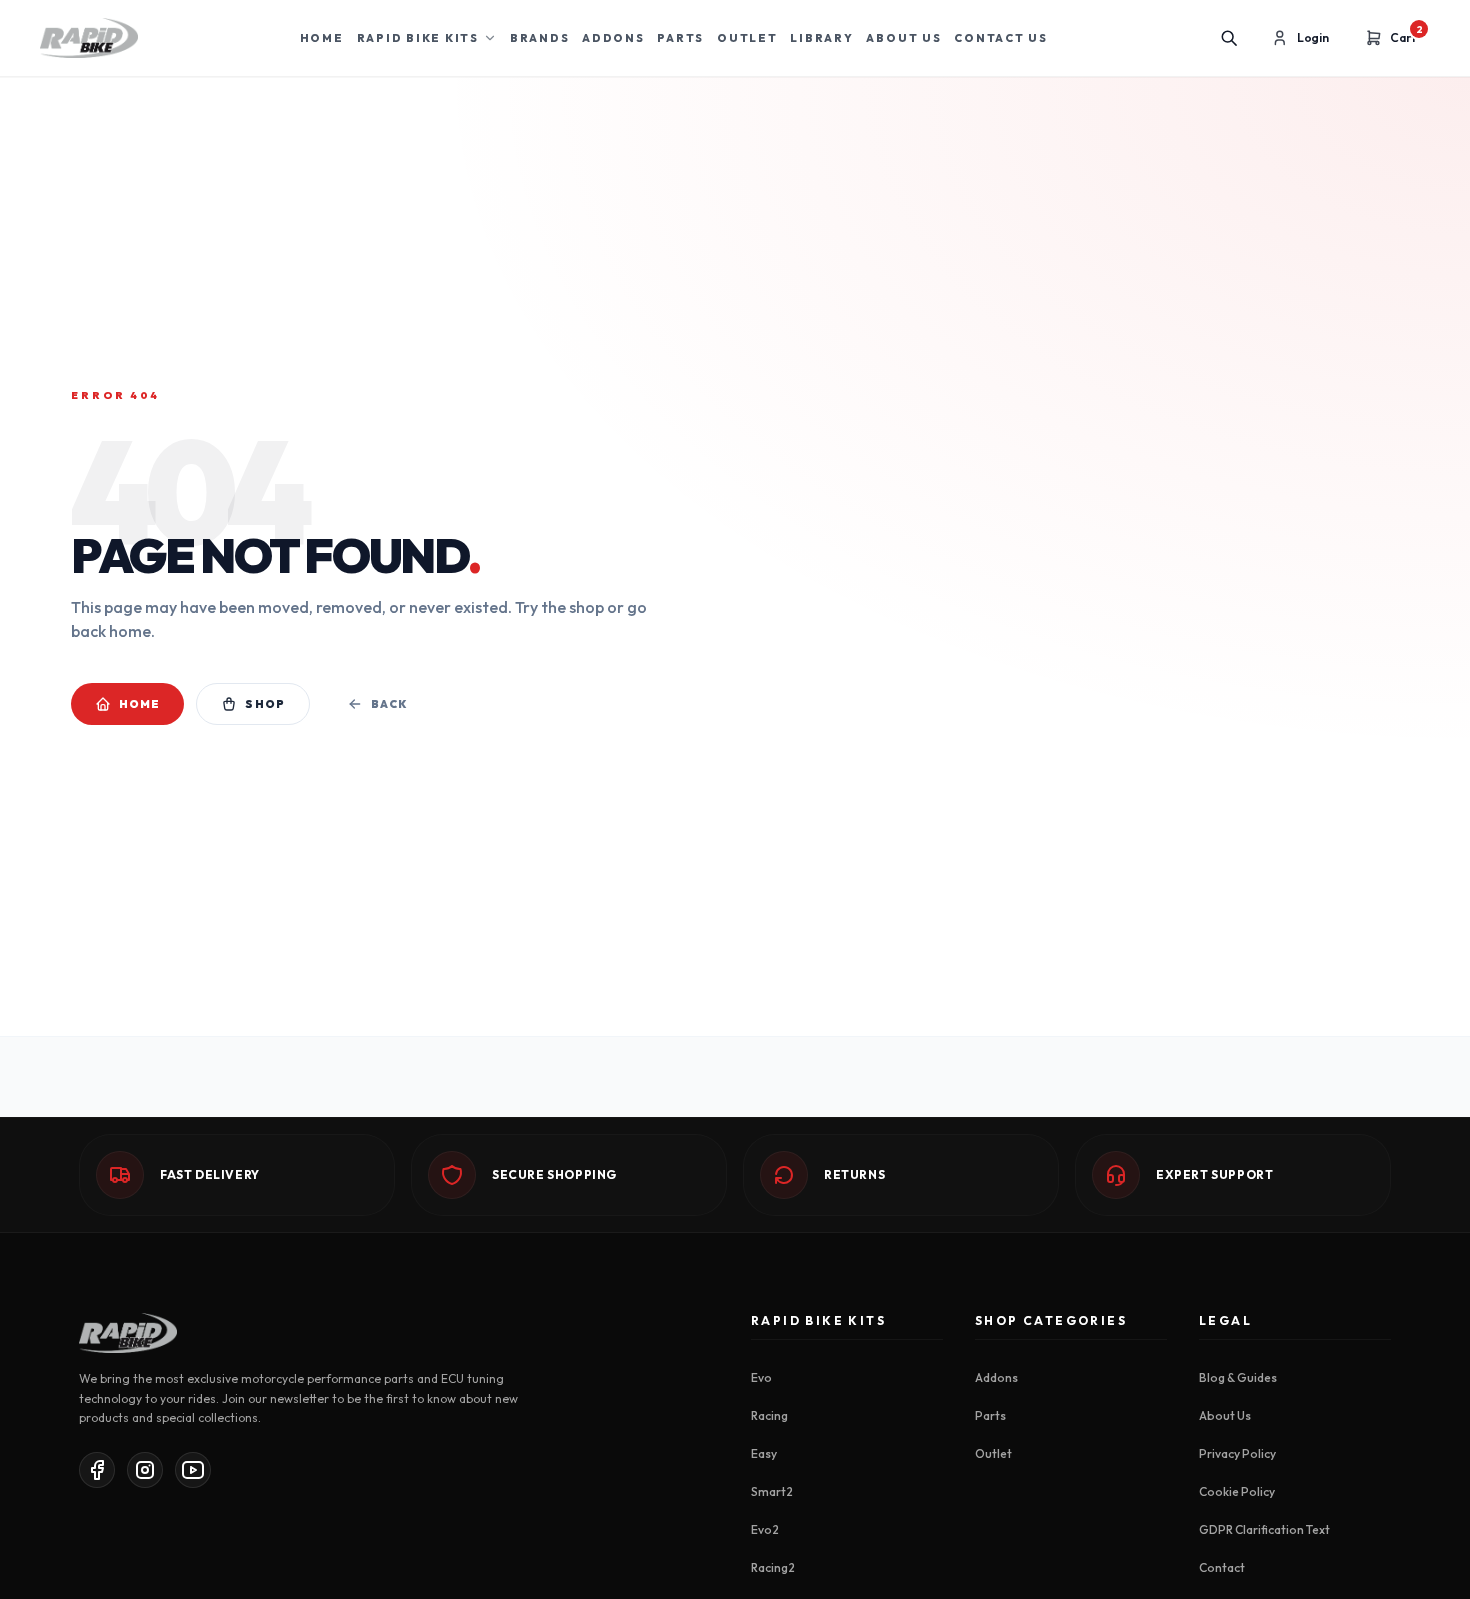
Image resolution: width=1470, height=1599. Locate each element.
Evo (761, 1377)
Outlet (747, 38)
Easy (764, 1453)
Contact (1222, 1567)
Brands (540, 38)
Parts (680, 38)
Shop (264, 704)
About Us (903, 38)
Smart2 (772, 1491)
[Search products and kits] (1229, 38)
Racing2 (773, 1567)
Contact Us (1001, 38)
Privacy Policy (1237, 1453)
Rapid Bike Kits (418, 38)
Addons (613, 38)
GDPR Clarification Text (1264, 1529)
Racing (769, 1415)
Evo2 (765, 1529)
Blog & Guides (1238, 1377)
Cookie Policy (1237, 1491)
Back (389, 704)
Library (821, 38)
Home (322, 38)
